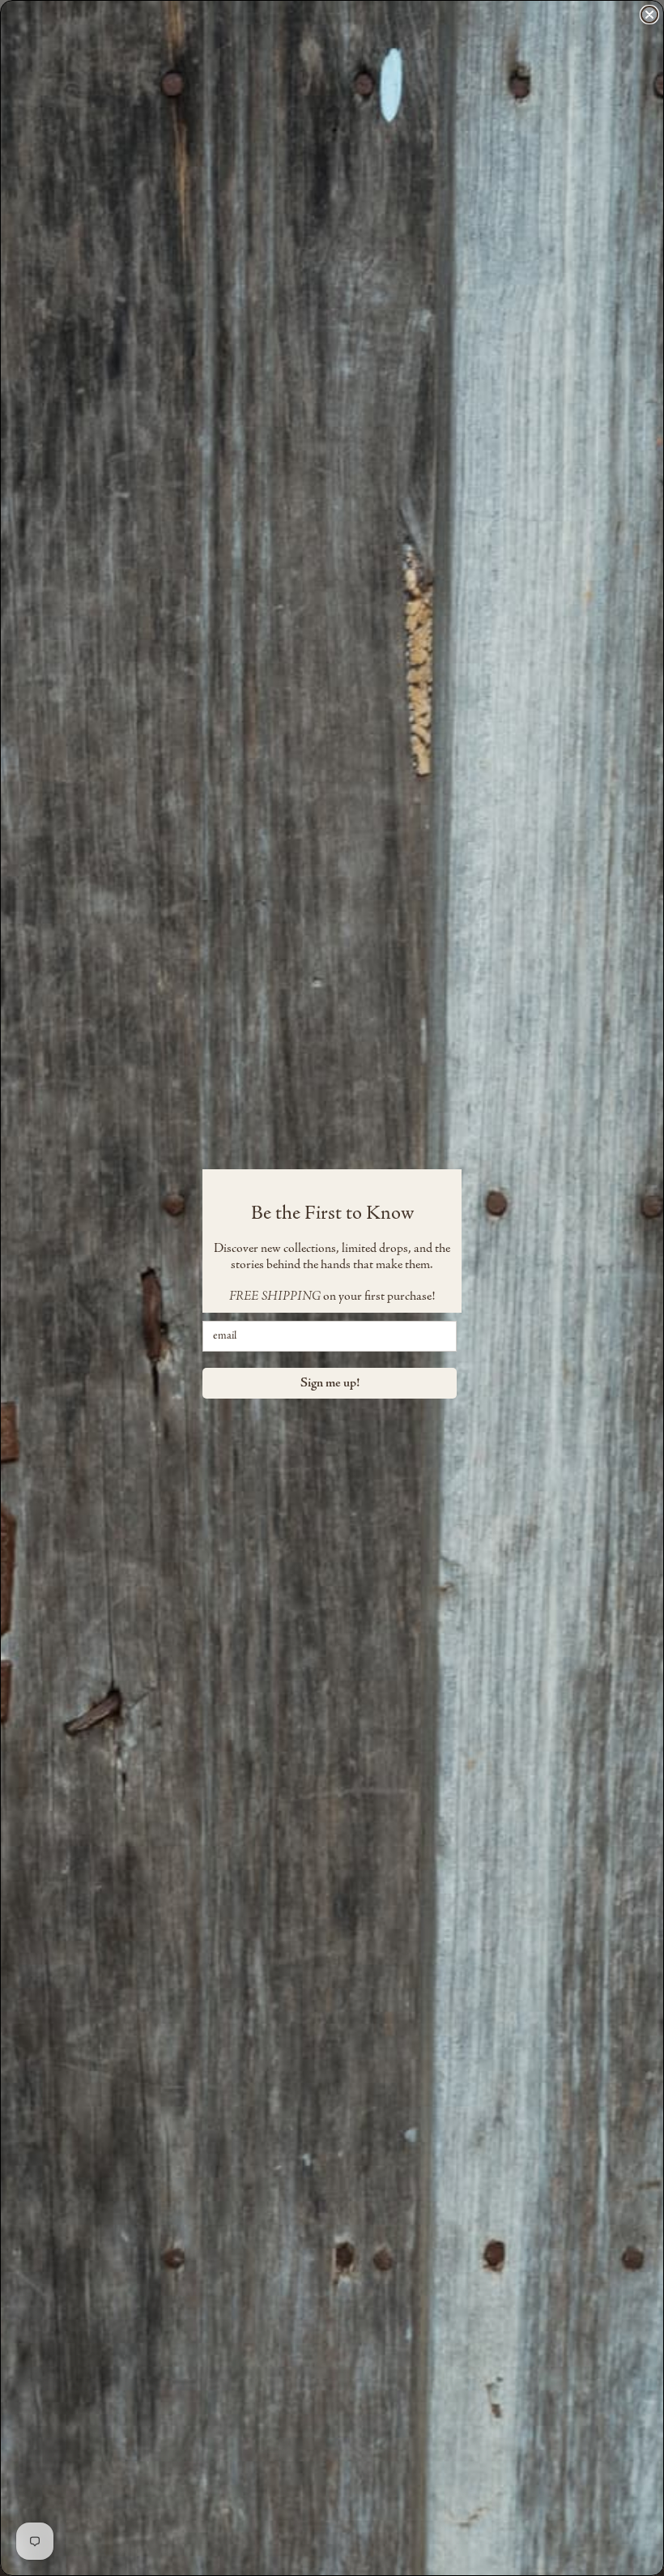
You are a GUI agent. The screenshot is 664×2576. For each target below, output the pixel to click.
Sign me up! (330, 1383)
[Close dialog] (649, 15)
